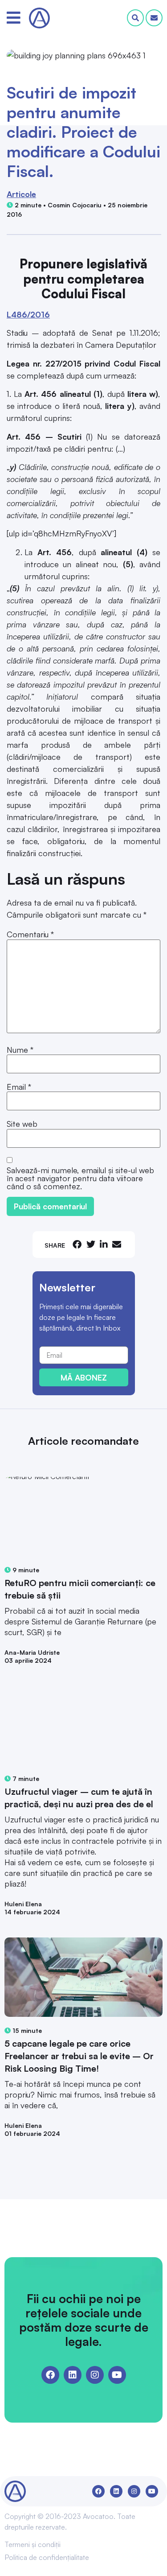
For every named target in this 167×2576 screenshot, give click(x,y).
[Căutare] (135, 18)
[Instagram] (95, 2375)
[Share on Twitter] (91, 1244)
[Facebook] (50, 2375)
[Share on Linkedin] (104, 1244)
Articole (21, 194)
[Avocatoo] (39, 18)
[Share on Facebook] (77, 1244)
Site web (22, 1124)
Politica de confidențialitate (47, 2557)
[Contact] (154, 18)
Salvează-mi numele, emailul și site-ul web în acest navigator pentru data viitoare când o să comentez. (80, 1178)
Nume (20, 1050)
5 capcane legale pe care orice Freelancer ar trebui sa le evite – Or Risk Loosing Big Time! (79, 2056)
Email (19, 1087)
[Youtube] (117, 2375)
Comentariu (30, 934)
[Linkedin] (73, 2375)
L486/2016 (28, 314)
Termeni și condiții (33, 2544)
